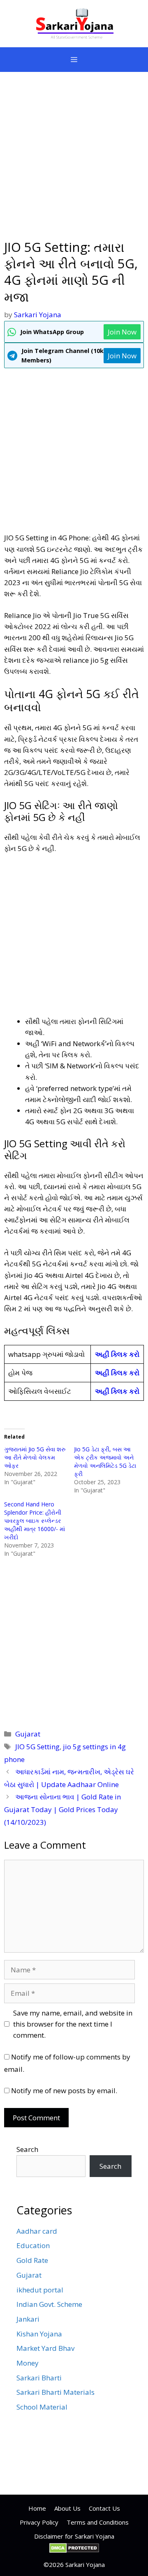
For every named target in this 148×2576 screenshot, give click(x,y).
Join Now (122, 332)
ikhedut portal (40, 2290)
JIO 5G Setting (37, 1747)
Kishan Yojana (39, 2334)
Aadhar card (37, 2231)
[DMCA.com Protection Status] (74, 2551)
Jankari (28, 2319)
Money (28, 2363)
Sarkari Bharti (39, 2378)
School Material (42, 2407)
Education (33, 2245)
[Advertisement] (74, 161)
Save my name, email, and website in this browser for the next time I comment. (73, 2024)
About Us (67, 2508)
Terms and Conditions (98, 2522)
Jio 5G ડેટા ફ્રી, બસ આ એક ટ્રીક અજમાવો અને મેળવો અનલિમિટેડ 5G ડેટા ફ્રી (105, 1461)
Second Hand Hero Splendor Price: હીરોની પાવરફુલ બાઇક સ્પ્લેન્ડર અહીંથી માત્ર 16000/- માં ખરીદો (35, 1521)
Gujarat (28, 1734)
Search (27, 2149)
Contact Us (104, 2508)
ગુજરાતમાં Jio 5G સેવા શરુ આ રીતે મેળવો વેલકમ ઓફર (35, 1457)
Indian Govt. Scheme (49, 2304)
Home (37, 2508)
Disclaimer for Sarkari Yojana (74, 2536)
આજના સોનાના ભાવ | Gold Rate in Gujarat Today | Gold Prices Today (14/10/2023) (62, 1809)
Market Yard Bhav (45, 2348)
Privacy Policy (39, 2522)
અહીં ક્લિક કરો (117, 1354)
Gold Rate (32, 2260)
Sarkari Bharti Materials (55, 2392)
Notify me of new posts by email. (64, 2091)
